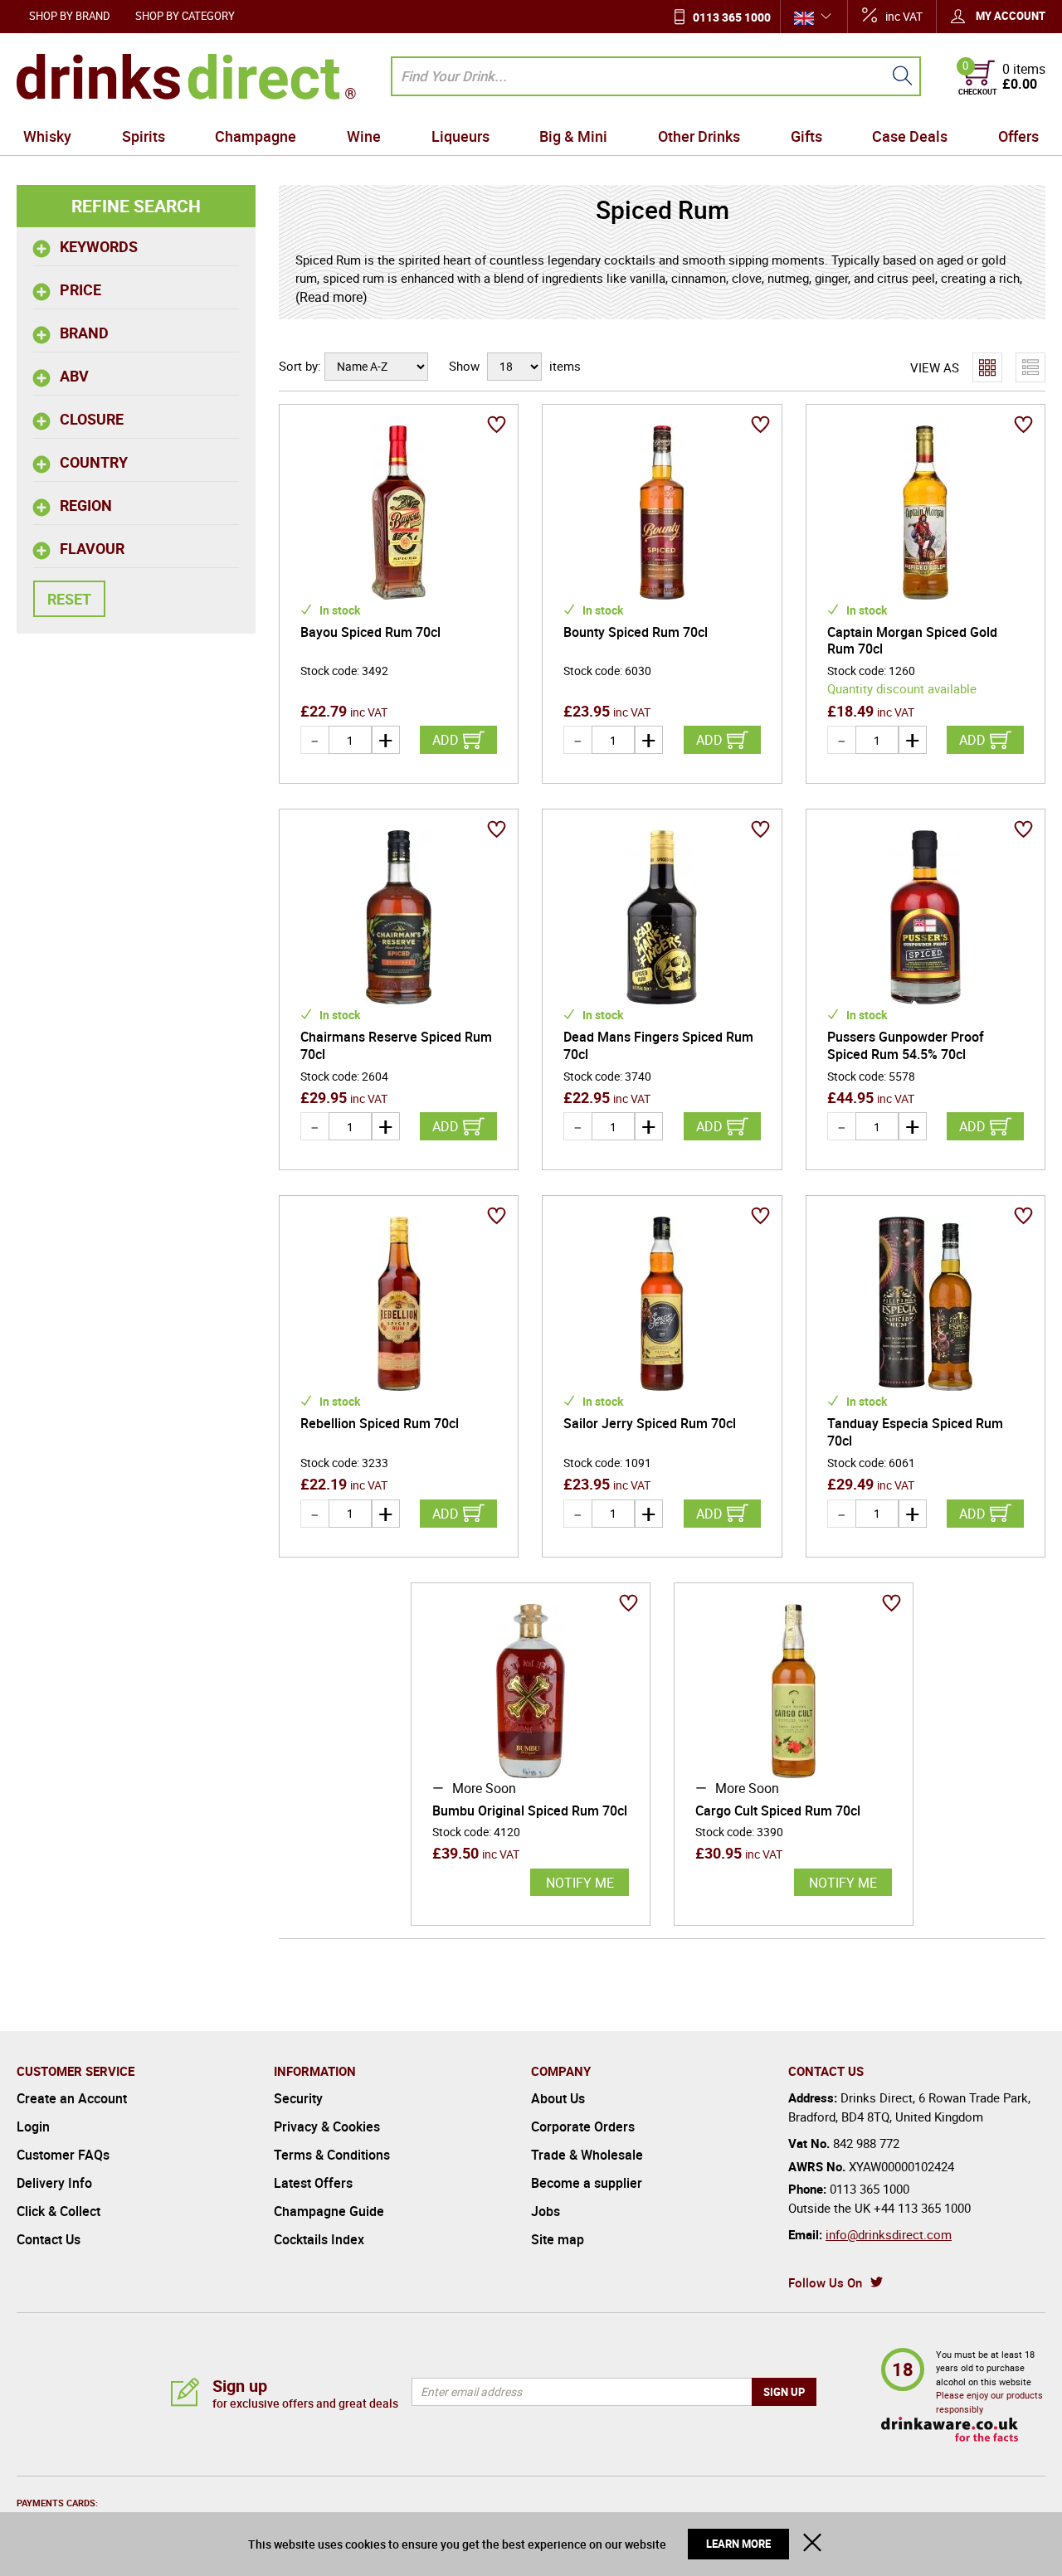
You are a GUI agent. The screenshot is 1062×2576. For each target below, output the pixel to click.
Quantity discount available (902, 688)
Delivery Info (54, 2183)
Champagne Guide (329, 2211)
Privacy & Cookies (327, 2126)
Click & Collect (58, 2211)
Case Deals (910, 136)
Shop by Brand (70, 16)
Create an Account (72, 2098)
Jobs (546, 2211)
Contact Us (49, 2239)
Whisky (47, 136)
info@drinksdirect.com (889, 2234)
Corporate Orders (583, 2126)
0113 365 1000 (732, 17)
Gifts (806, 136)
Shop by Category (185, 16)
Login (33, 2126)
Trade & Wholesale (587, 2155)
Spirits (144, 136)
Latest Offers (313, 2183)
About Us (558, 2098)
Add (446, 740)
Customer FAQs (63, 2155)
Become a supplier (587, 2183)
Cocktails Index (319, 2239)
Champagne (256, 136)
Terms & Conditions (332, 2155)
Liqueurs (460, 136)
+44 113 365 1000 (922, 2208)
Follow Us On (825, 2282)
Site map (558, 2239)
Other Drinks (699, 136)
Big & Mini (573, 136)
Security (298, 2098)
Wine (364, 136)
